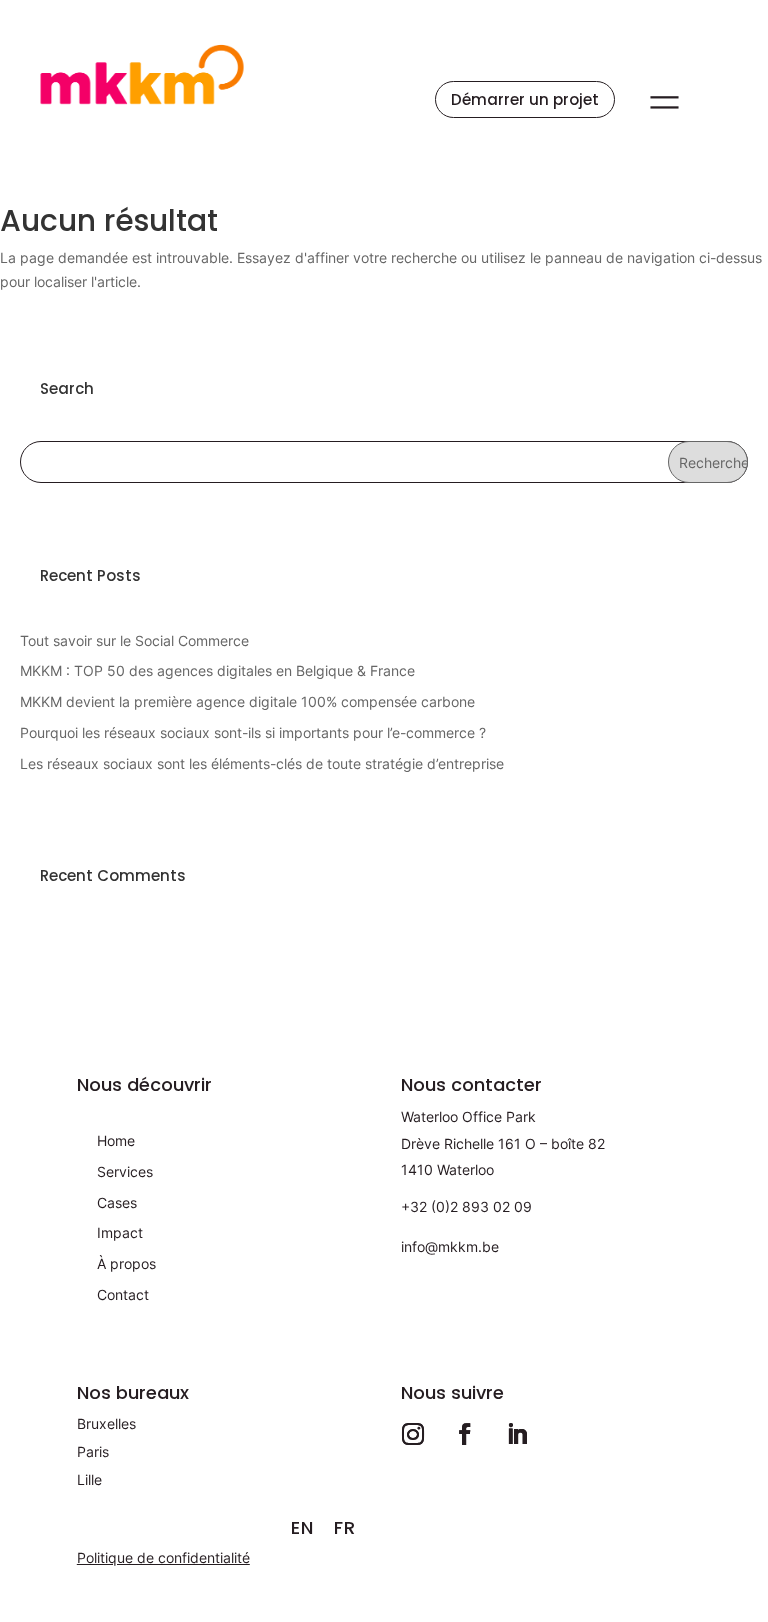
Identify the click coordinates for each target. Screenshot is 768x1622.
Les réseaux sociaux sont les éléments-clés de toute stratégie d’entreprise (262, 763)
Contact (123, 1294)
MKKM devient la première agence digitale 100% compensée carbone (247, 701)
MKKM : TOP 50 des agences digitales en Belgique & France (217, 670)
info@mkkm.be (450, 1246)
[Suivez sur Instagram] (413, 1434)
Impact (120, 1232)
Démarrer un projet (525, 99)
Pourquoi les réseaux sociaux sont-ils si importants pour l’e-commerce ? (253, 732)
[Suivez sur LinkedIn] (517, 1434)
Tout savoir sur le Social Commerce (134, 640)
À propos (126, 1263)
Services (125, 1171)
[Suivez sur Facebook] (465, 1434)
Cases (117, 1202)
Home (116, 1140)
